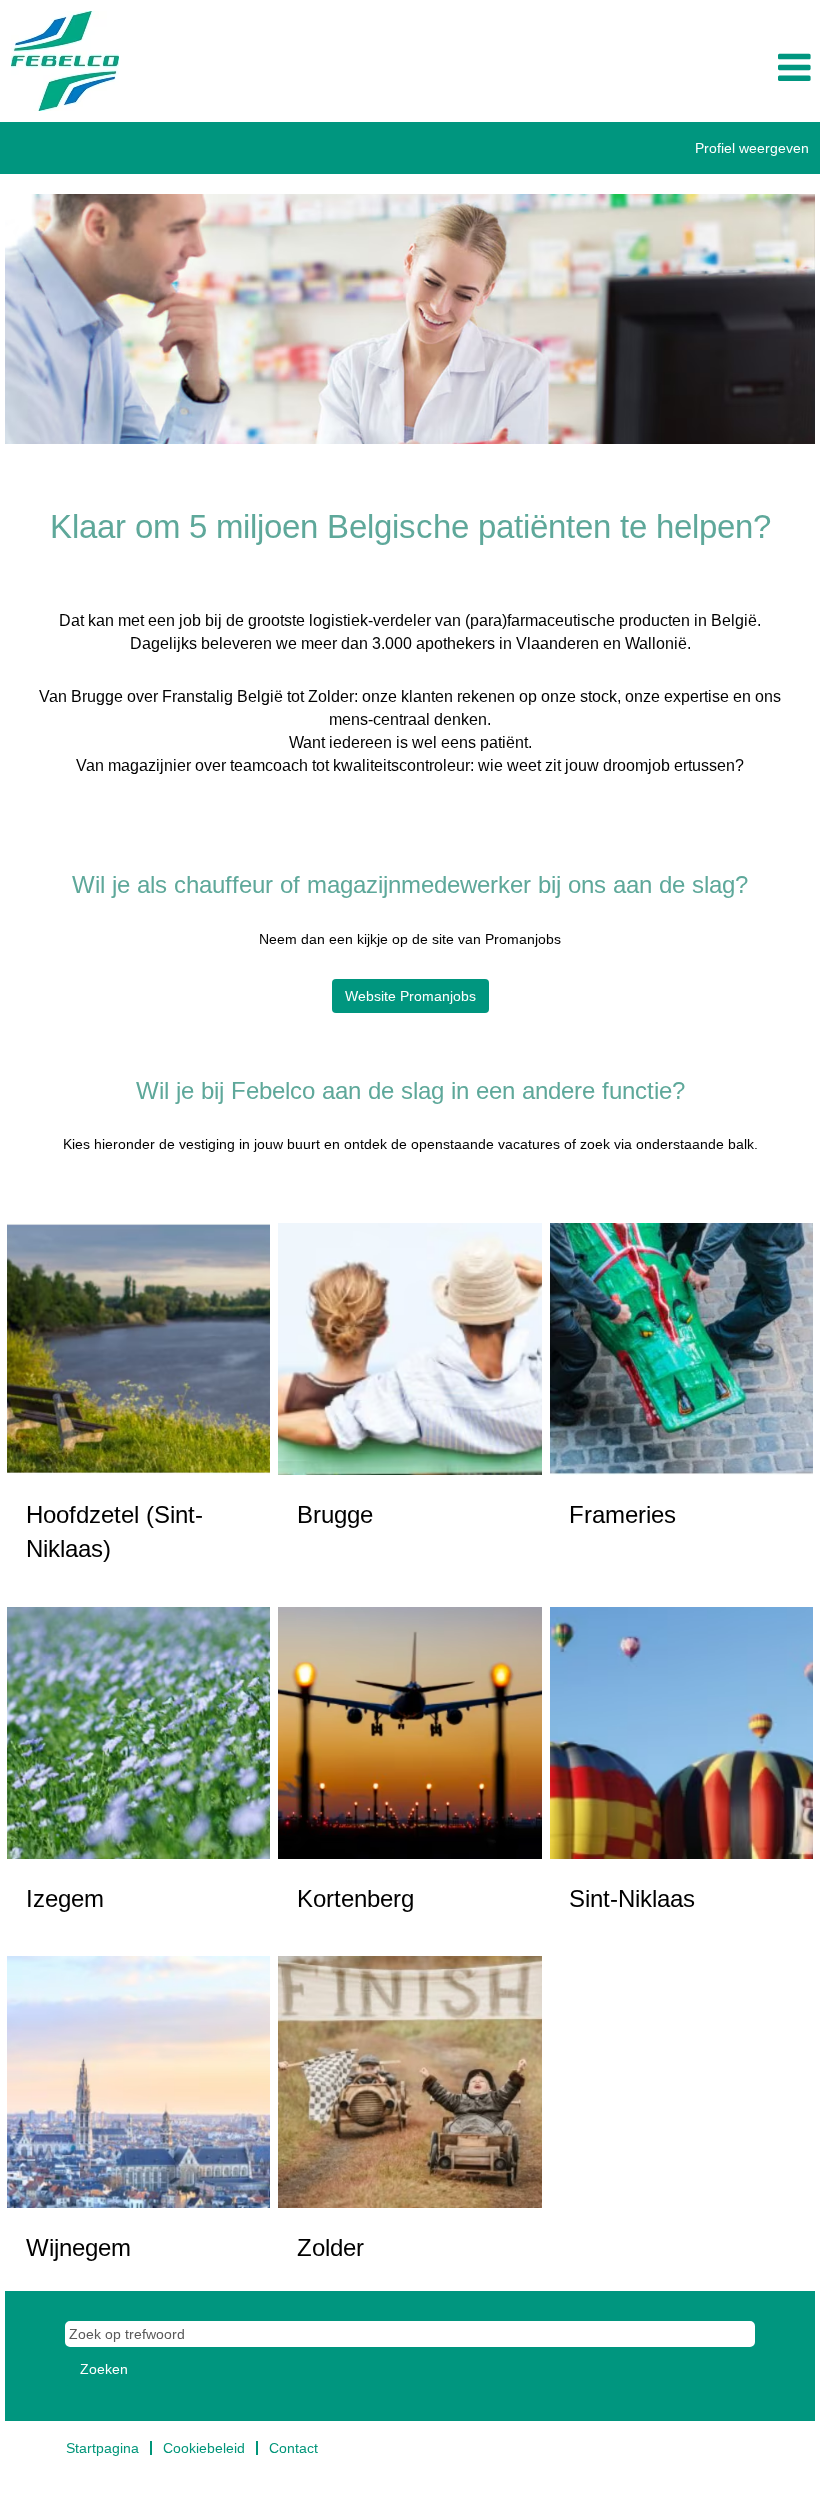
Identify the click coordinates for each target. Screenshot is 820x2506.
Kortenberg (355, 1898)
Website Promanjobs (410, 996)
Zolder (330, 2247)
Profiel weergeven (752, 148)
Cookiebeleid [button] (204, 2448)
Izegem (65, 1898)
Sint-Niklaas (632, 1898)
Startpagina (102, 2448)
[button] (683, 68)
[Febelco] (65, 61)
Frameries (622, 1514)
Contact (293, 2448)
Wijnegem (78, 2247)
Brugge (335, 1514)
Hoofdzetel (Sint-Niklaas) (114, 1531)
